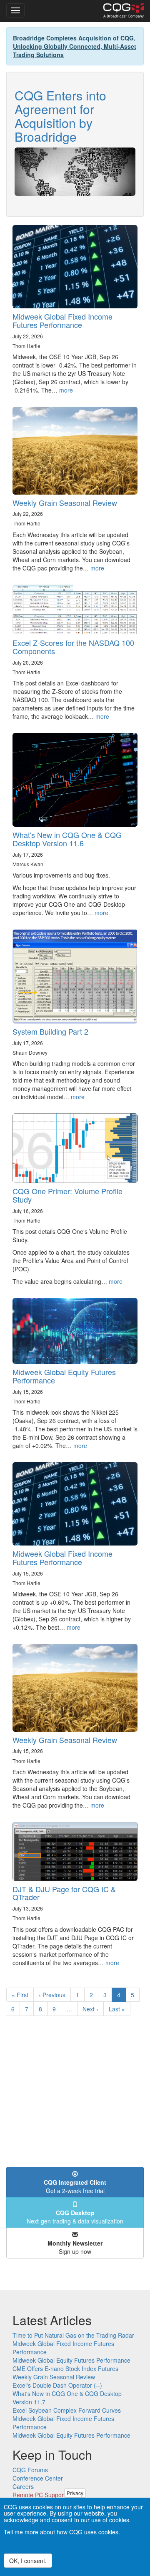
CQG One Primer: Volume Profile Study (67, 1195)
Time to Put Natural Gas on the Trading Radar (73, 2335)
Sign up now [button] (75, 2247)
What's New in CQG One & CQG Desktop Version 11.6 (67, 839)
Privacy (75, 2493)
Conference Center (38, 2478)
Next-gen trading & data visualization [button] (75, 2217)
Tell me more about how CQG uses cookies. (62, 2532)
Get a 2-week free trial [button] (75, 2186)
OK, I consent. (28, 2561)
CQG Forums (30, 2470)
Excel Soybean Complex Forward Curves (67, 2410)
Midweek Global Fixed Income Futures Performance (62, 320)
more (66, 390)
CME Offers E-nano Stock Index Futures (65, 2368)
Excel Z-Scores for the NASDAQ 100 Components (73, 647)
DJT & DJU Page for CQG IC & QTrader (64, 1893)
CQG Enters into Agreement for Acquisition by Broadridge (60, 116)
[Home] (124, 11)
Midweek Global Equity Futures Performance (64, 1376)
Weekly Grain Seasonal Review (65, 503)
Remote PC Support (39, 2495)
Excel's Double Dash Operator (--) (57, 2385)
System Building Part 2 (50, 1031)
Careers (23, 2486)
